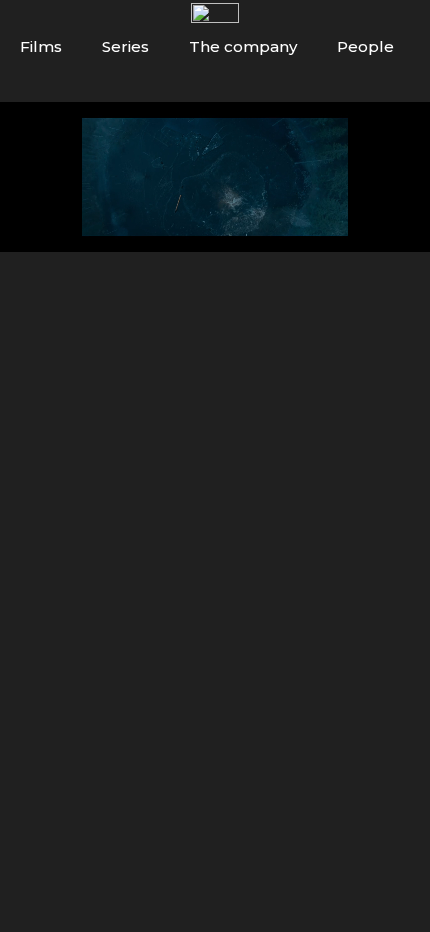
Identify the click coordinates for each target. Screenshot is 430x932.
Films (41, 46)
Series (125, 46)
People (365, 46)
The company (243, 46)
